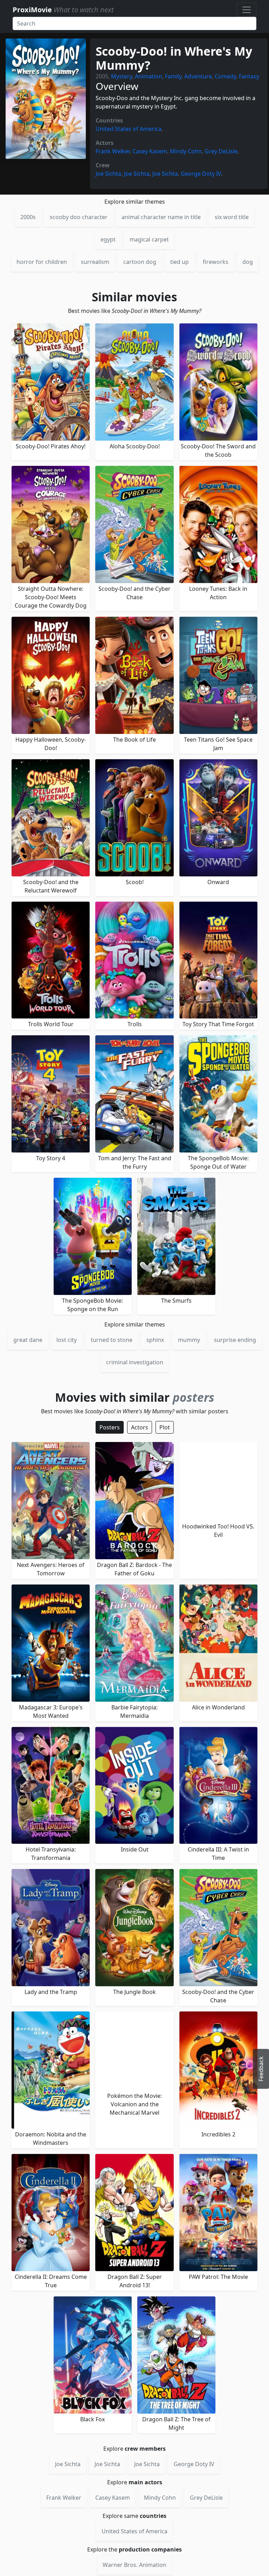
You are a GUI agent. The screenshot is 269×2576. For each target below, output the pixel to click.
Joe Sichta (108, 174)
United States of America (129, 129)
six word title (232, 217)
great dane (28, 1340)
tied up (180, 262)
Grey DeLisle (221, 151)
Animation (149, 76)
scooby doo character (79, 217)
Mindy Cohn (186, 151)
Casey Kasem (150, 151)
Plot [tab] (165, 1427)
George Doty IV (201, 174)
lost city (67, 1340)
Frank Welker (113, 151)
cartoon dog (140, 262)
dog (248, 262)
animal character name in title (161, 217)
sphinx (155, 1340)
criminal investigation (135, 1362)
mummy (189, 1340)
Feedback (261, 2069)
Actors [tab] (140, 1427)
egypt (108, 239)
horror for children (42, 262)
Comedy (225, 76)
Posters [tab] (110, 1427)
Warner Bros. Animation (134, 2565)
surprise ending (235, 1340)
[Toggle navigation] (247, 10)
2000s (28, 217)
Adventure (198, 76)
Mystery (122, 76)
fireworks (216, 262)
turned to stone (112, 1340)
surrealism (95, 262)
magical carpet (149, 239)
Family (173, 76)
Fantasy (249, 76)
